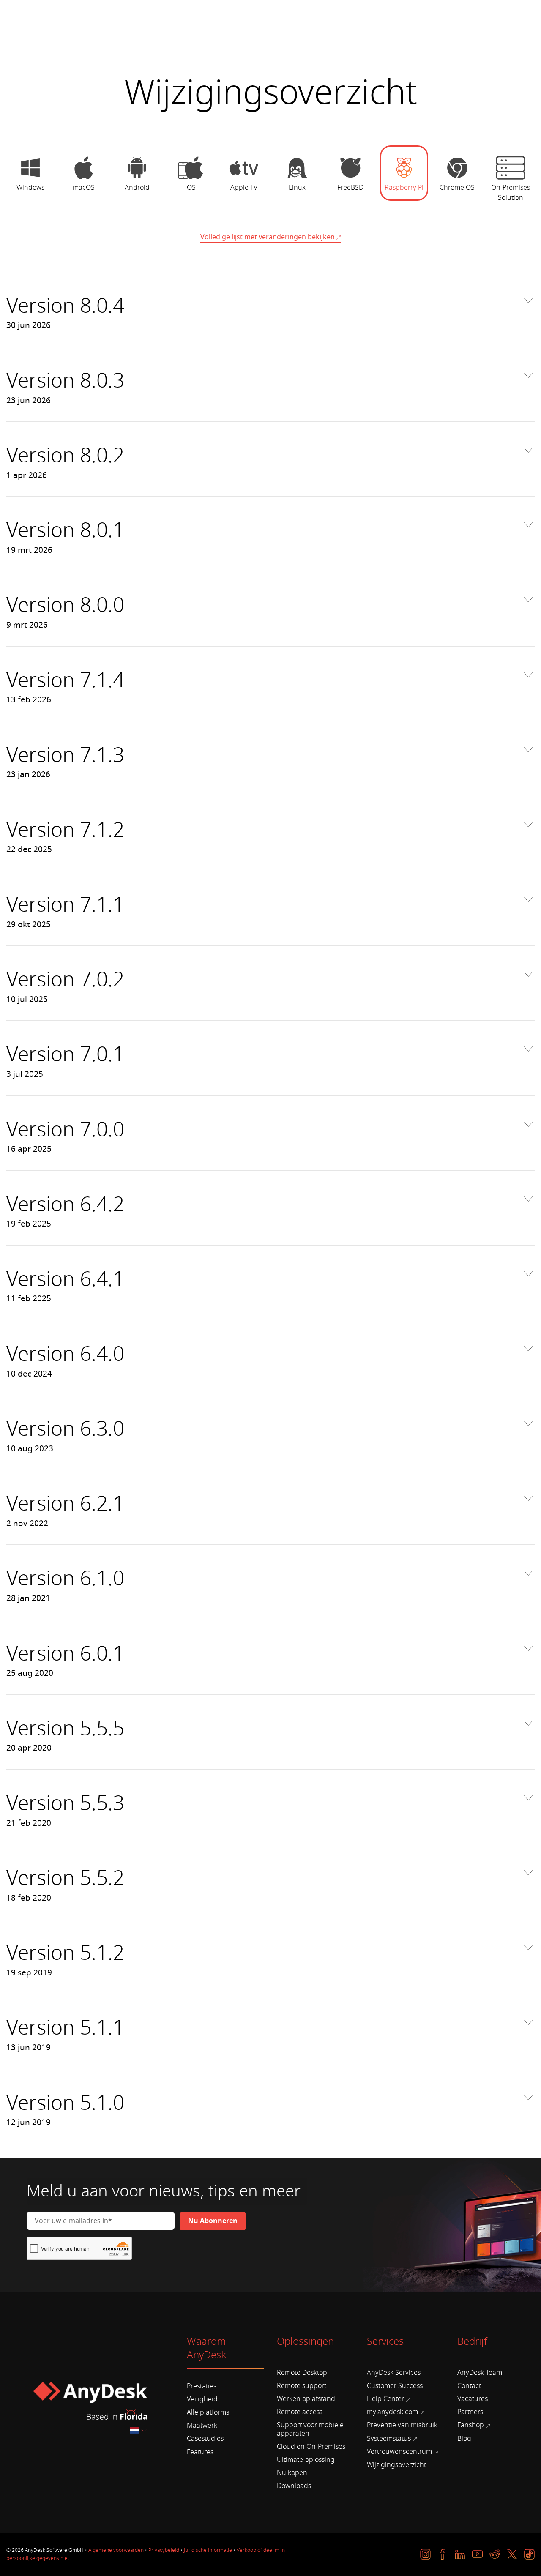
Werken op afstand (306, 2399)
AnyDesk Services (394, 2373)
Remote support (302, 2386)
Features (200, 2452)
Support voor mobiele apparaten (310, 2429)
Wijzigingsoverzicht (396, 2465)
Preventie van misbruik (402, 2425)
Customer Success (395, 2386)
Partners (470, 2412)
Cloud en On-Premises (311, 2447)
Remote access (300, 2412)
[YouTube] (477, 2554)
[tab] (30, 178)
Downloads (294, 2486)
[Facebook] (443, 2554)
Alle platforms (208, 2412)
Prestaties (202, 2386)
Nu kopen (292, 2473)
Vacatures (473, 2399)
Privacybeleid (164, 2550)
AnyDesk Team (480, 2373)
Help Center (385, 2399)
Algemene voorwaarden (116, 2550)
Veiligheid (202, 2399)
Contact (469, 2386)
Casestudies (205, 2439)
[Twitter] (512, 2554)
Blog (464, 2439)
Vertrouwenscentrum (399, 2452)
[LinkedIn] (460, 2554)
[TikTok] (529, 2554)
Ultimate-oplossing (306, 2460)
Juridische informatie (208, 2550)
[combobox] (139, 2430)
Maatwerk (202, 2426)
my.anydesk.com (392, 2412)
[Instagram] (425, 2554)
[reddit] (495, 2554)
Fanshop (471, 2425)
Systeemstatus (389, 2439)
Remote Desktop (302, 2373)
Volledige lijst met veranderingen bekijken (268, 237)
